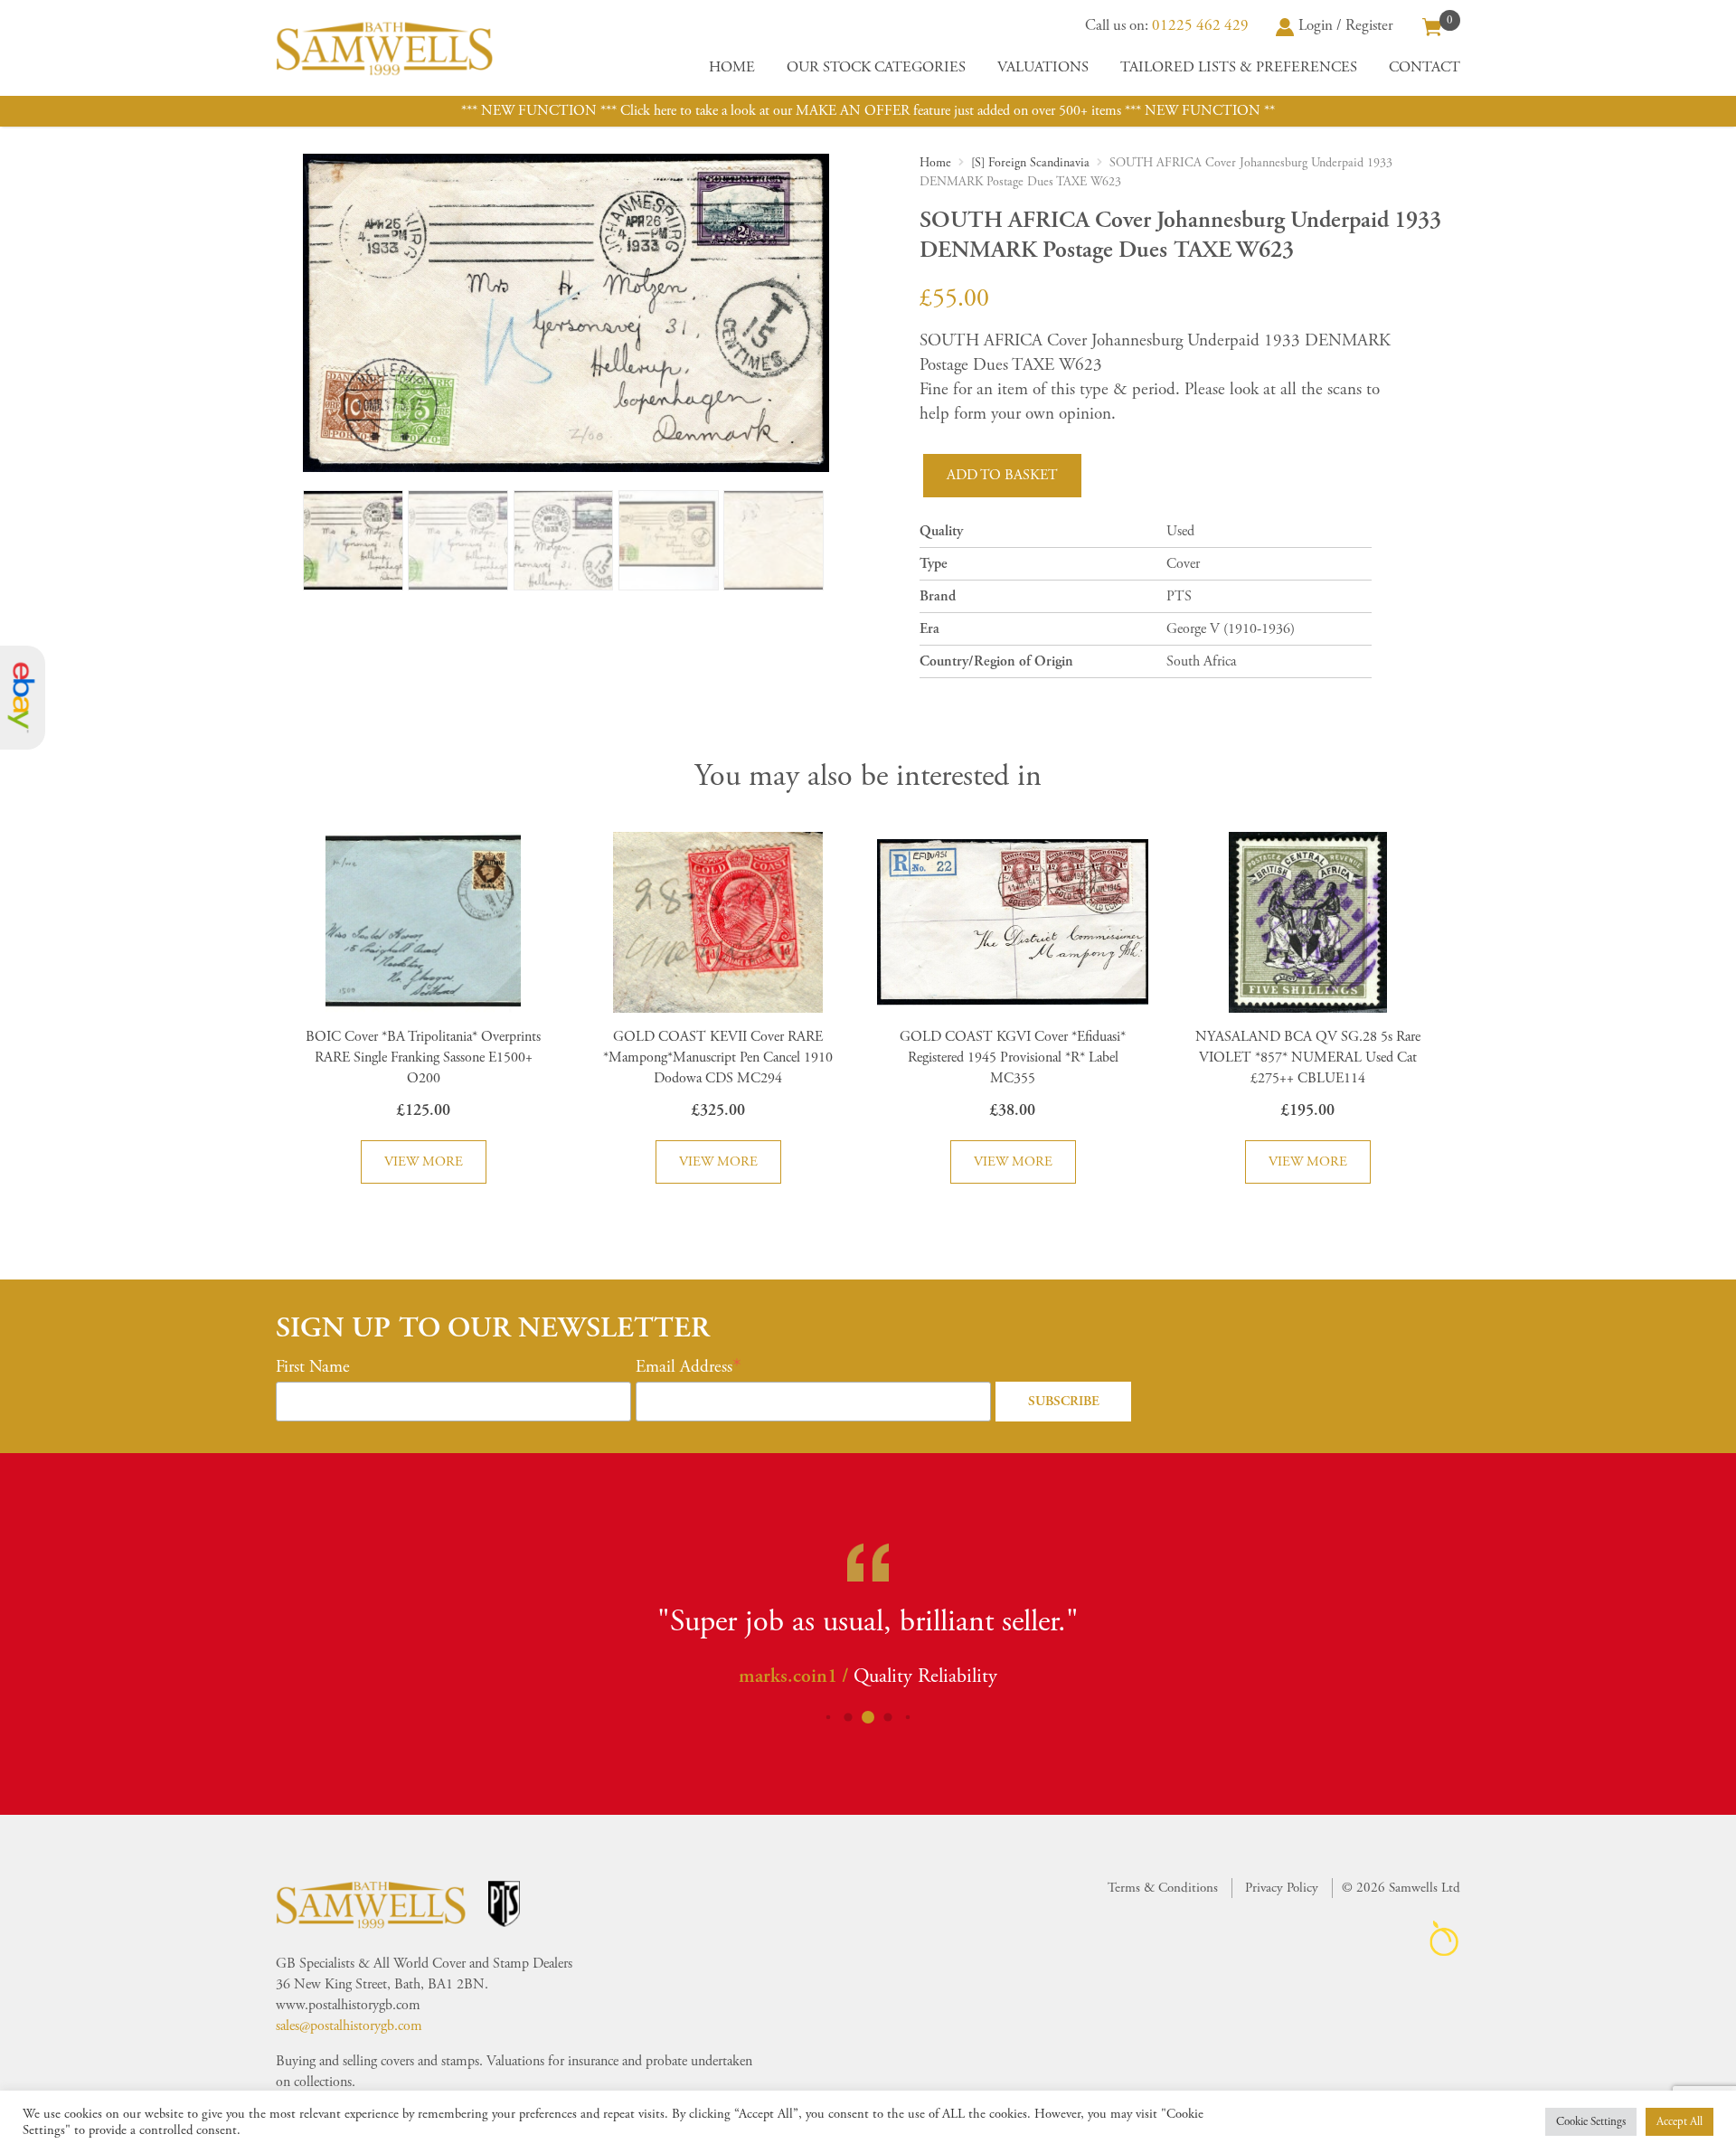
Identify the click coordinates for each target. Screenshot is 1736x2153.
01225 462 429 (1200, 25)
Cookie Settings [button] (1591, 2122)
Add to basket (1002, 475)
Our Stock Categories (876, 67)
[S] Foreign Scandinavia (1030, 163)
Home (732, 67)
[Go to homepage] (384, 48)
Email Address (684, 1367)
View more (424, 1161)
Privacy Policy (1282, 1888)
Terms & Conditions (1163, 1888)
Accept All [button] (1679, 2122)
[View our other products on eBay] (23, 698)
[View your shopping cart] (1432, 25)
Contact (1425, 67)
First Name (313, 1367)
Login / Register (1346, 25)
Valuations (1043, 67)
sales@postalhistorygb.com (349, 2026)
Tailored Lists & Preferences (1239, 67)
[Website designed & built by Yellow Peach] (1444, 1938)
